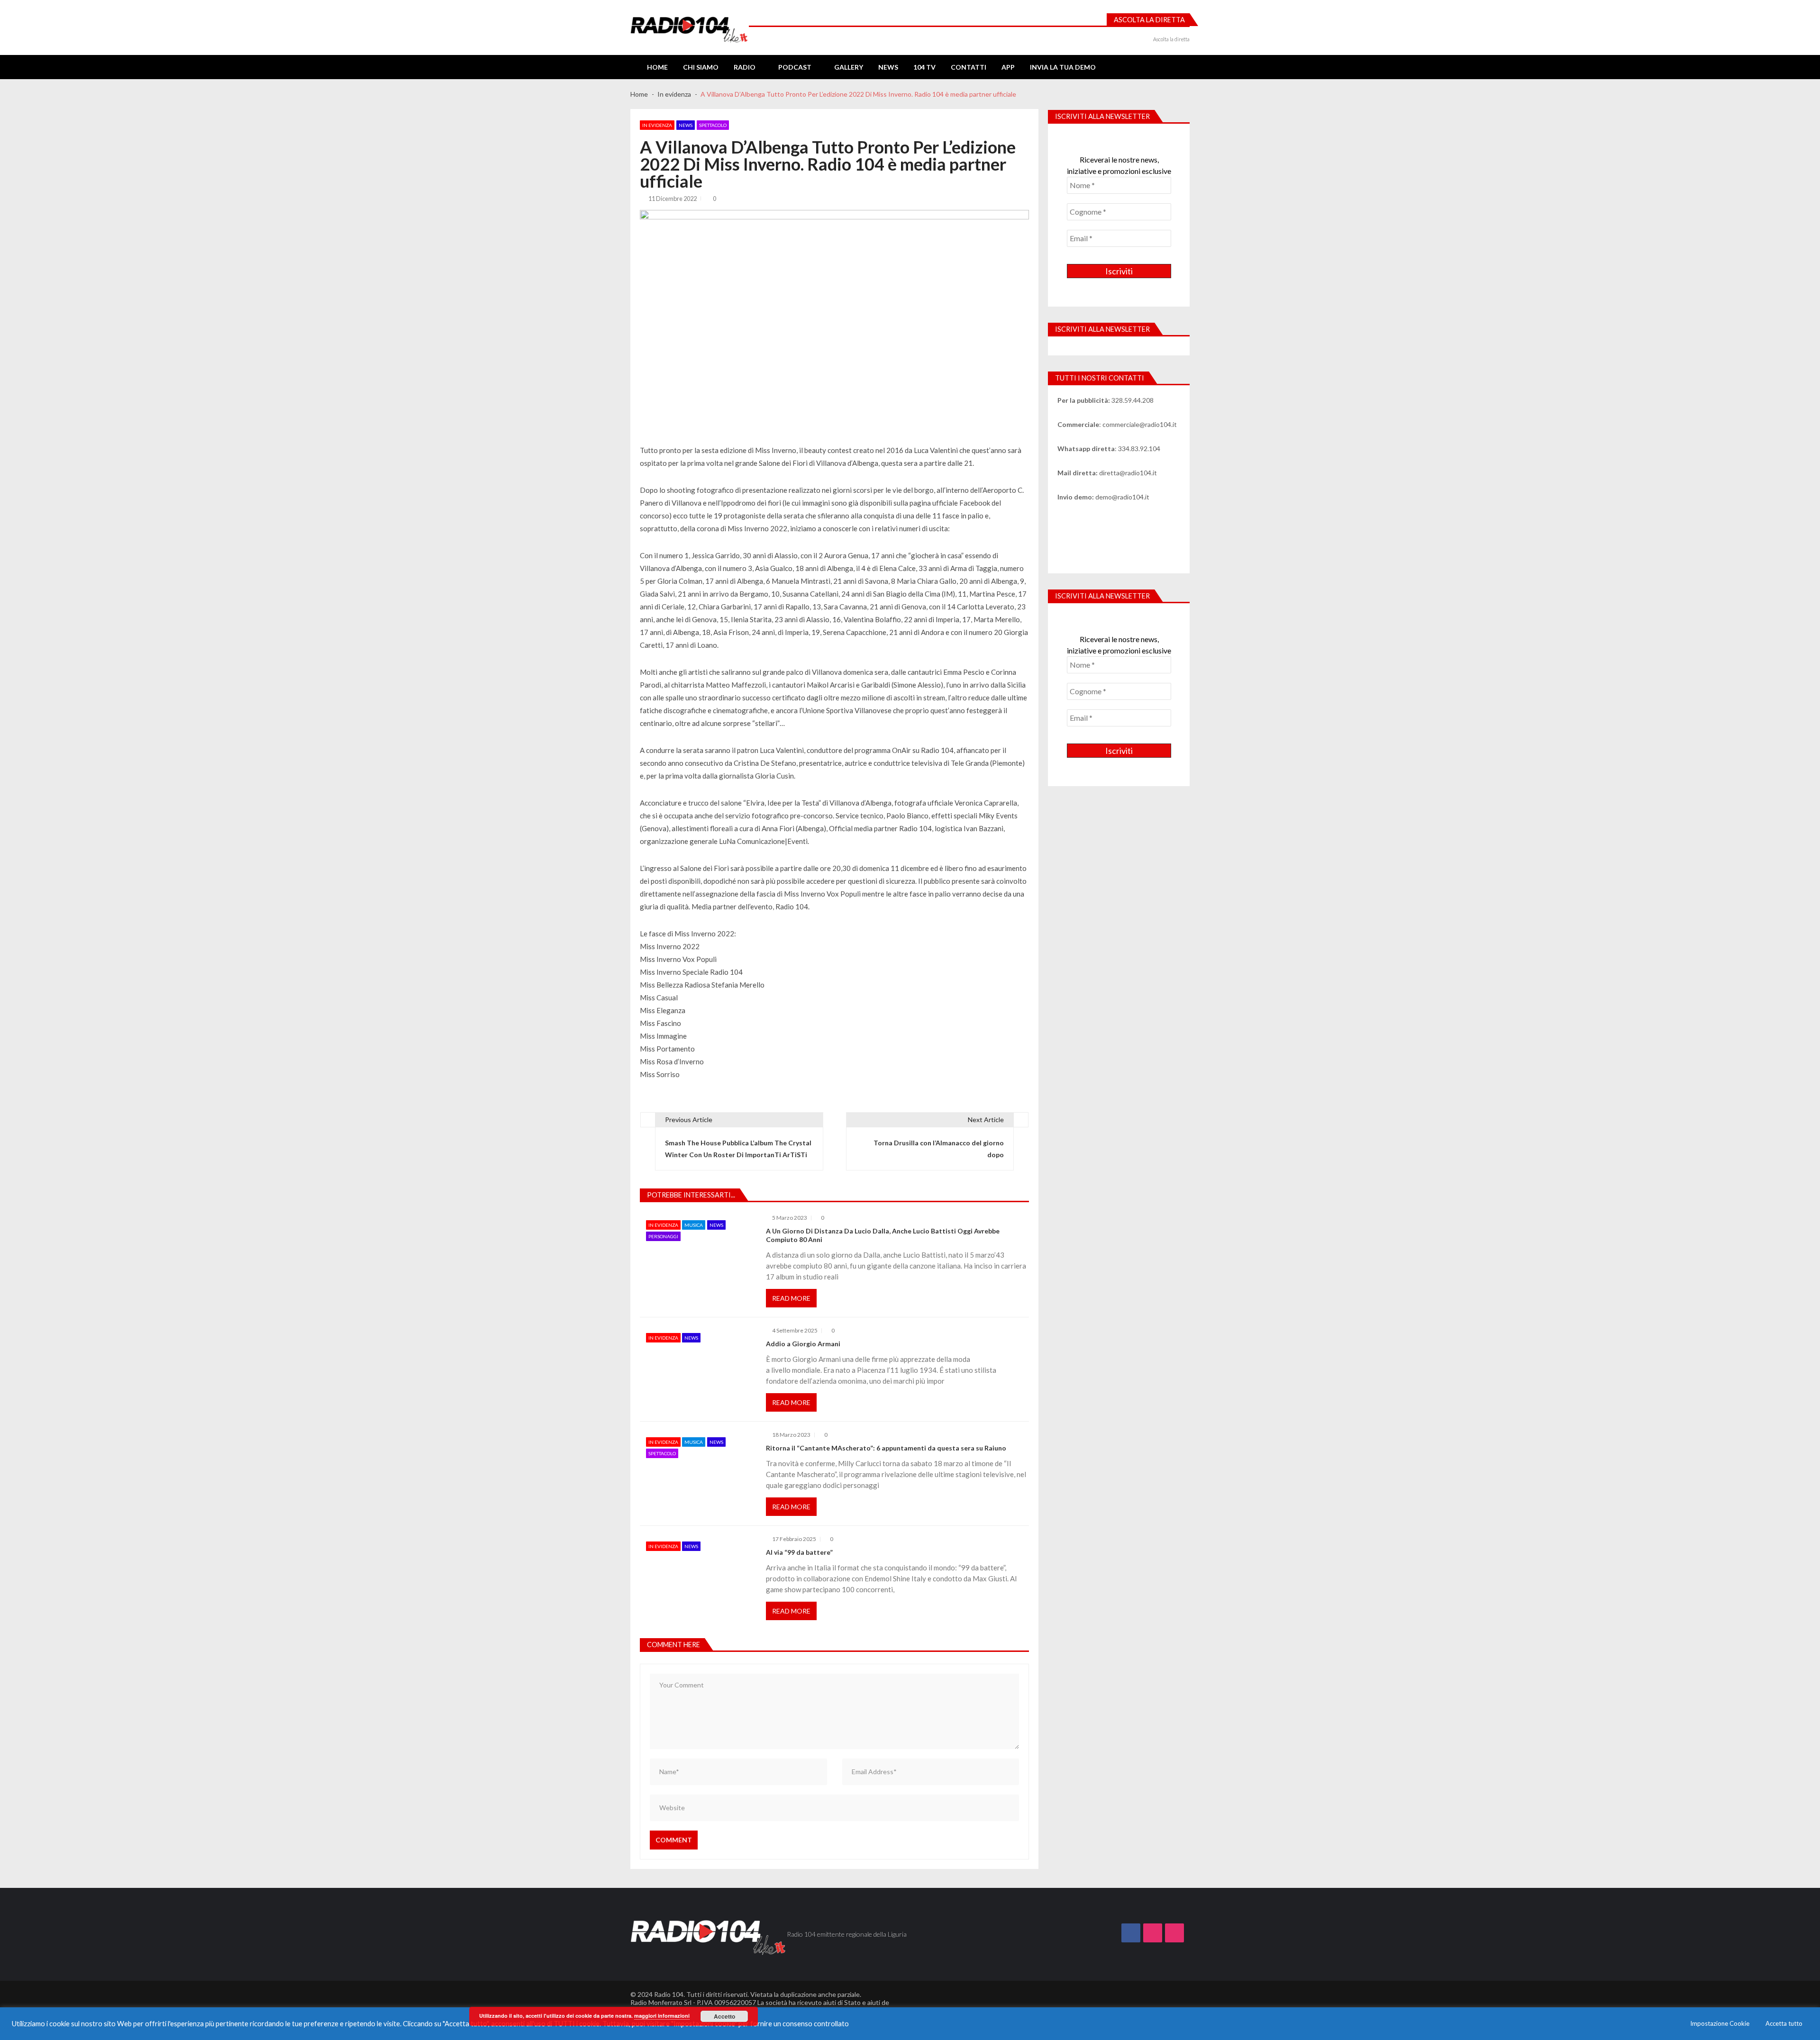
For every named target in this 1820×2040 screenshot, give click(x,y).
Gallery (849, 67)
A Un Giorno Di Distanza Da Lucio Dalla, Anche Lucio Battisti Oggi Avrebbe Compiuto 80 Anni (883, 1235)
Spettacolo (713, 125)
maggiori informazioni (662, 2016)
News (888, 67)
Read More (791, 1298)
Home (657, 67)
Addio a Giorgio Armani (803, 1344)
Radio (745, 67)
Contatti (969, 67)
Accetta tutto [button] (1784, 2023)
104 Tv (924, 67)
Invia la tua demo (1063, 67)
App (1008, 67)
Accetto (724, 2016)
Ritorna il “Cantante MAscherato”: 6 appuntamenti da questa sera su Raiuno (886, 1448)
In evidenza (657, 125)
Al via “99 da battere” (799, 1552)
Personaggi (663, 1236)
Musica (694, 1225)
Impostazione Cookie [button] (1720, 2023)
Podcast (795, 67)
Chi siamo (701, 67)
